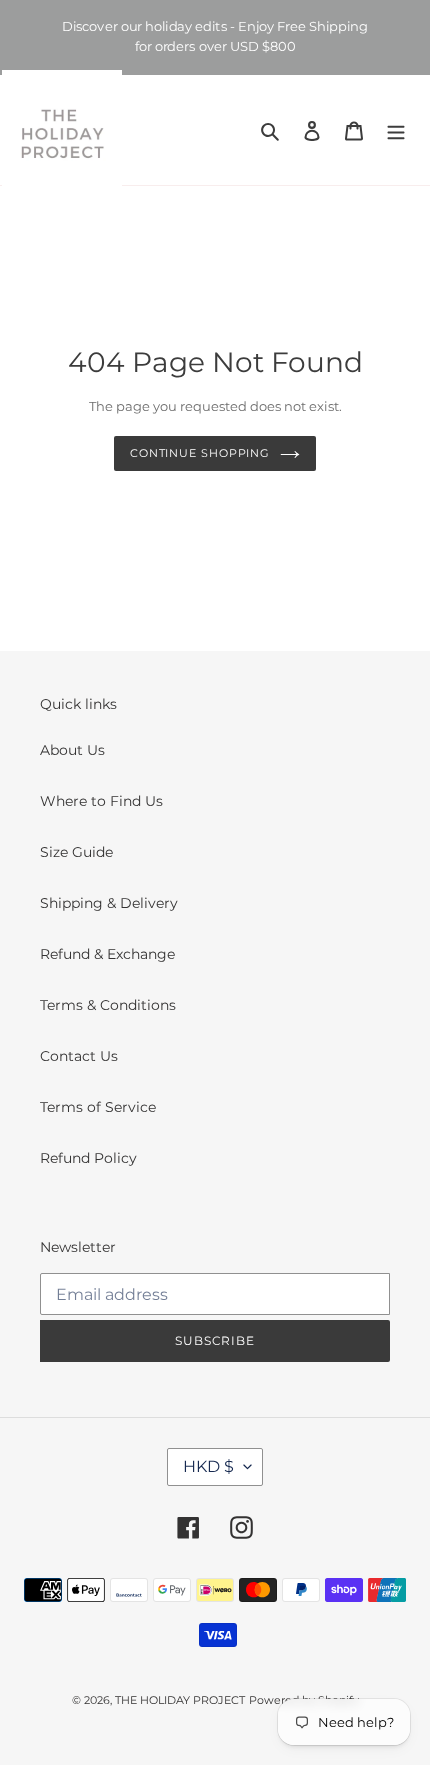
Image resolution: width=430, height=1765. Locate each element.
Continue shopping (200, 453)
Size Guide (76, 852)
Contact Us (79, 1056)
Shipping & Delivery (109, 903)
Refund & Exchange (107, 954)
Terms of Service (98, 1107)
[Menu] (396, 129)
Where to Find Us (101, 801)
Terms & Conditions (108, 1005)
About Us (72, 750)
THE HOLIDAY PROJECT (180, 1700)
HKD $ (208, 1466)
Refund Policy (88, 1158)
